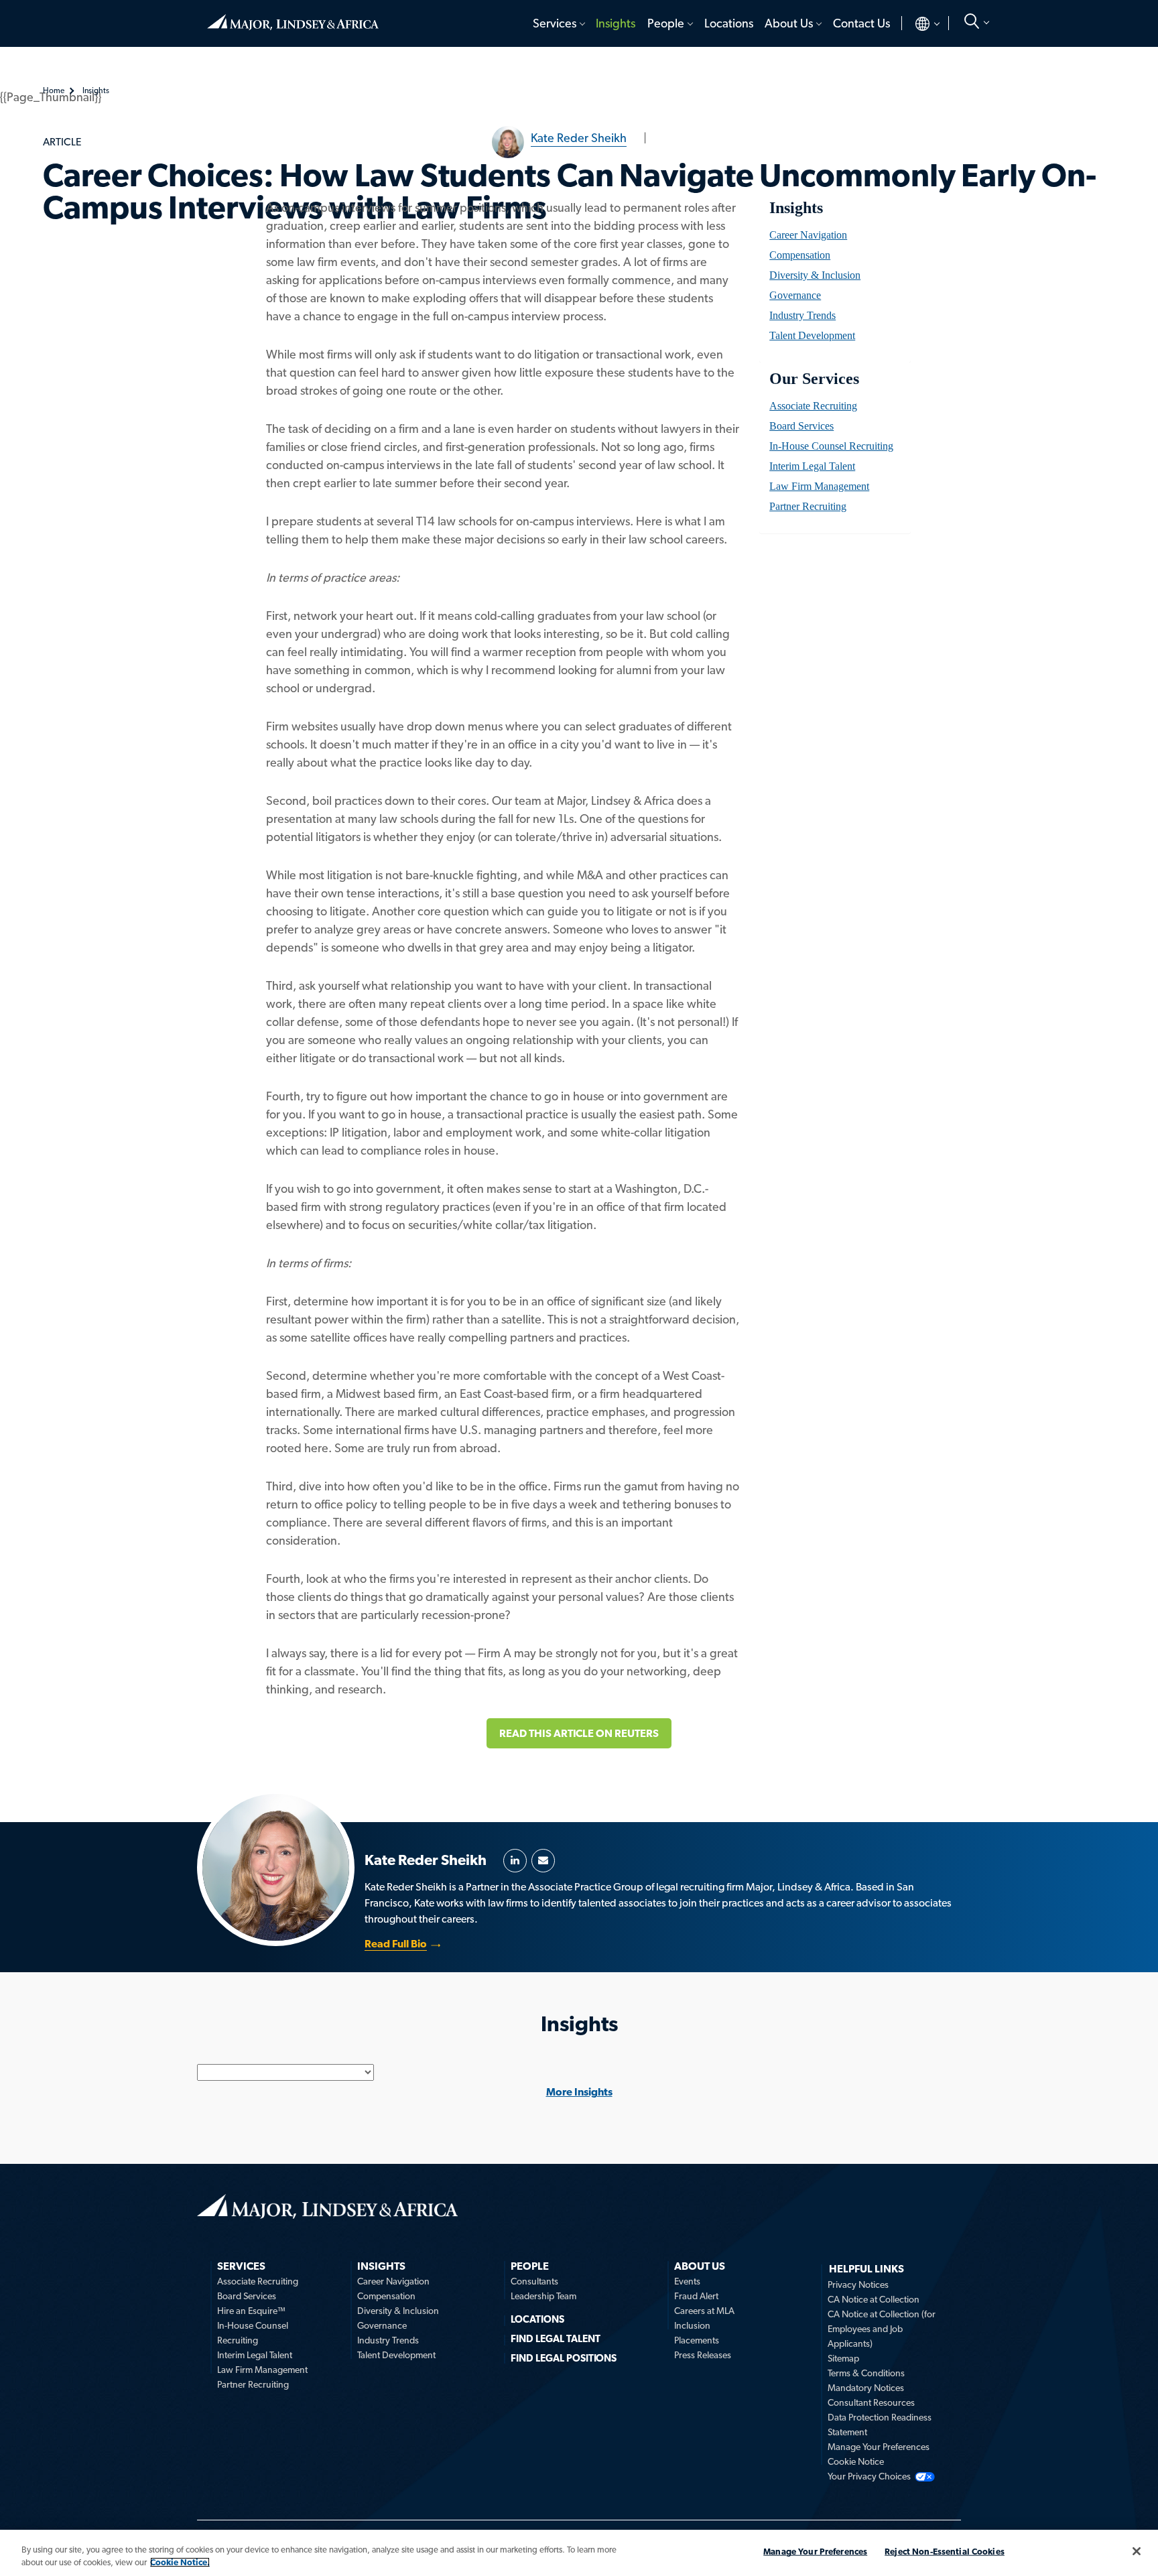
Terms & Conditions (866, 2373)
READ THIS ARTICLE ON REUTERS (579, 1733)
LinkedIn (515, 1861)
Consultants (534, 2281)
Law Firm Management (819, 486)
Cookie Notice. (180, 2562)
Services (555, 23)
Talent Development (812, 335)
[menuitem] (558, 23)
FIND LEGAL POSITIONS (564, 2358)
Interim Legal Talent (812, 466)
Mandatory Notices (866, 2388)
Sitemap (843, 2358)
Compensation (800, 255)
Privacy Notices (858, 2284)
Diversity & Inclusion (815, 275)
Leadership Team (543, 2296)
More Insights (579, 2092)
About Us (789, 23)
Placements (697, 2340)
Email (543, 1861)
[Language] (916, 23)
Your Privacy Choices (869, 2476)
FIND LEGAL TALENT (556, 2339)
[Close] (1137, 2551)
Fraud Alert (696, 2296)
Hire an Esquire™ (251, 2311)
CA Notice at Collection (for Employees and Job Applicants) (882, 2329)
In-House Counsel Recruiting (831, 446)
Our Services (814, 379)
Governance (795, 295)
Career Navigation (808, 235)
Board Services (801, 426)
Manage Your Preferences (879, 2447)
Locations (729, 23)
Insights (616, 23)
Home (293, 17)
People (666, 23)
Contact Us (861, 23)
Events (687, 2281)
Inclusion (692, 2325)
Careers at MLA (704, 2311)
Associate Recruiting (813, 406)
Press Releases (703, 2355)
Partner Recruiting (808, 506)
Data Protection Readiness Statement (880, 2425)
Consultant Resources (871, 2402)
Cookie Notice (856, 2461)
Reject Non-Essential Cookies (945, 2552)
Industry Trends (802, 315)
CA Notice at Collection (874, 2299)
